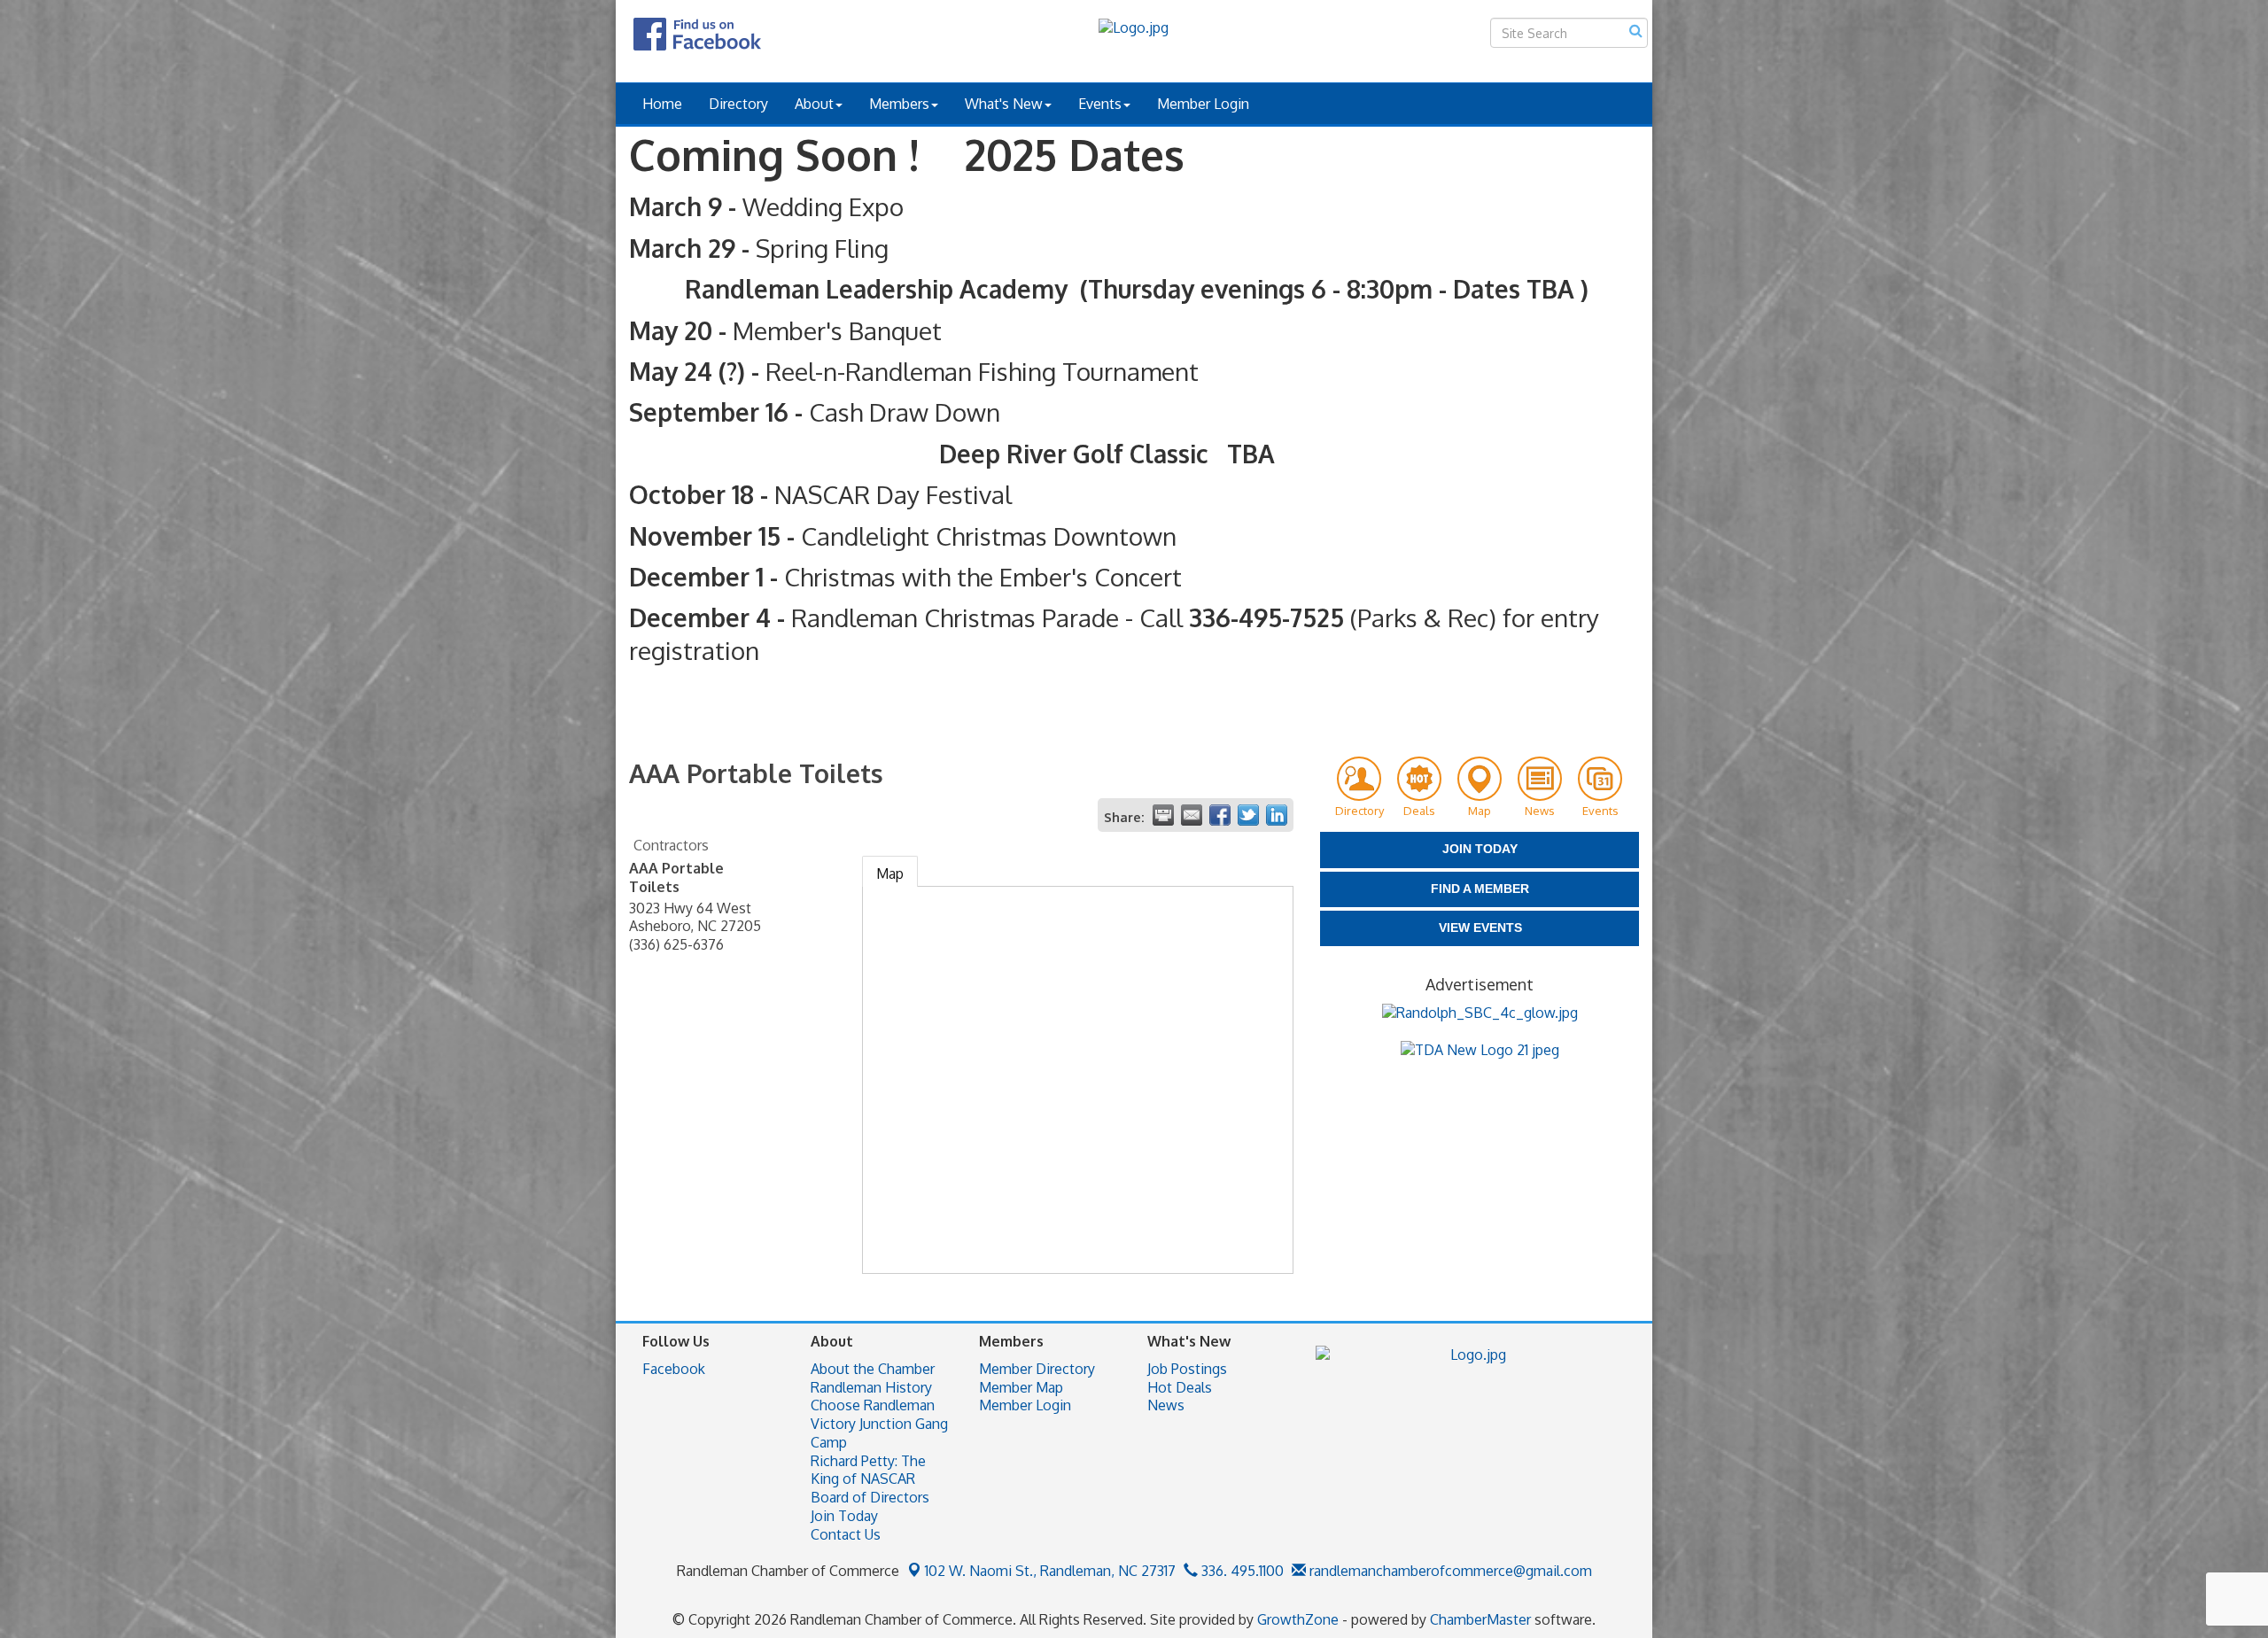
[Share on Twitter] (1248, 815)
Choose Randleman (873, 1405)
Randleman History (871, 1387)
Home (662, 104)
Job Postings (1187, 1369)
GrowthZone (1298, 1619)
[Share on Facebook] (1220, 815)
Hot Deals (1180, 1387)
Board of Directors (870, 1497)
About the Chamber (873, 1369)
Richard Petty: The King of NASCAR (868, 1470)
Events (1100, 104)
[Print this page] (1163, 815)
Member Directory (1037, 1369)
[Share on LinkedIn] (1277, 815)
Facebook (674, 1369)
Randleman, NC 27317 (1050, 1571)
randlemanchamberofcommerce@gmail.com (1449, 1571)
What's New (1004, 104)
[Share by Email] (1192, 815)
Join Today (844, 1516)
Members (899, 104)
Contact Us (846, 1534)
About (814, 104)
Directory (738, 104)
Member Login (1203, 104)
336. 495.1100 (1241, 1571)
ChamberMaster (1480, 1619)
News (1166, 1405)
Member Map (1021, 1387)
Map (890, 873)
